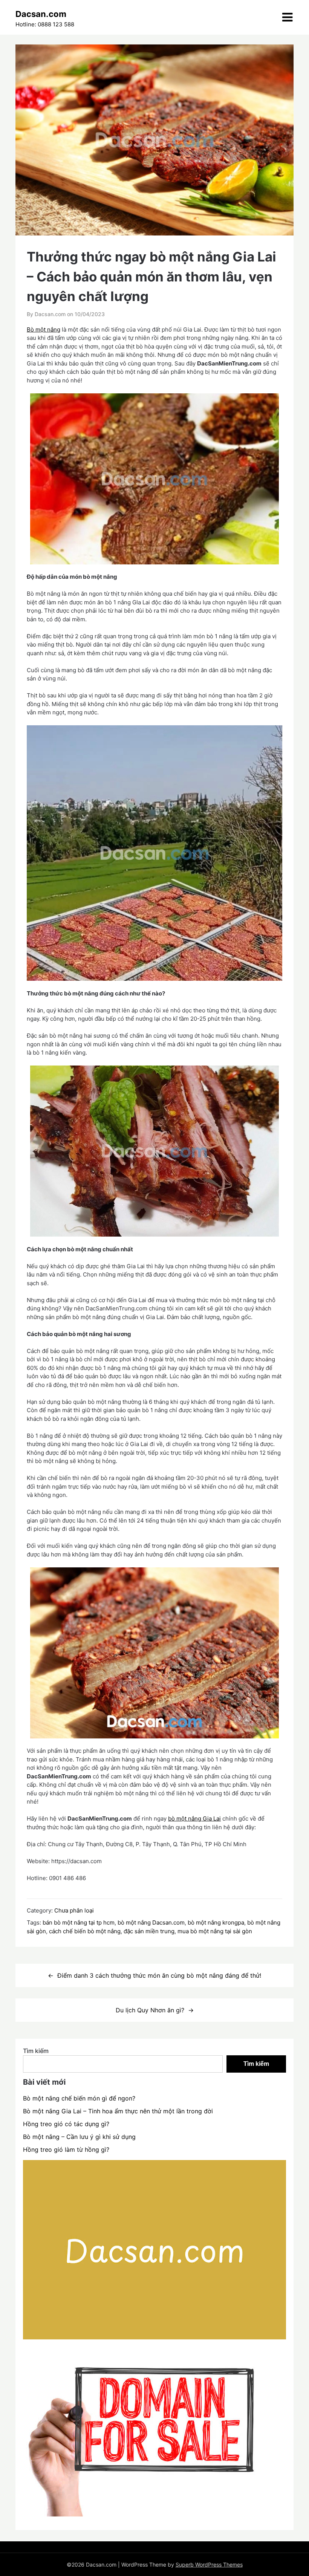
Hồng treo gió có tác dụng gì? (66, 2124)
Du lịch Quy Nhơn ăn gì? (150, 2010)
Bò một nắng (44, 329)
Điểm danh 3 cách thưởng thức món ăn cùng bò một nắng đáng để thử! (159, 1975)
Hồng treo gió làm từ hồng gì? (66, 2149)
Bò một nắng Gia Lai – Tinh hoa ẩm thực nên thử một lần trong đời (118, 2111)
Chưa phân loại (74, 1910)
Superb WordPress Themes (209, 2565)
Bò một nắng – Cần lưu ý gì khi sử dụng (79, 2137)
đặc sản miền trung (149, 1931)
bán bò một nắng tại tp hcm (79, 1922)
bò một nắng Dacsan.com (151, 1922)
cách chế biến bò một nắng (85, 1931)
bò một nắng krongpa (216, 1922)
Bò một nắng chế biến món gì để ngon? (79, 2098)
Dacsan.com (41, 14)
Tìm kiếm (36, 2051)
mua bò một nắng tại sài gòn (215, 1931)
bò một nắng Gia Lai (194, 1818)
